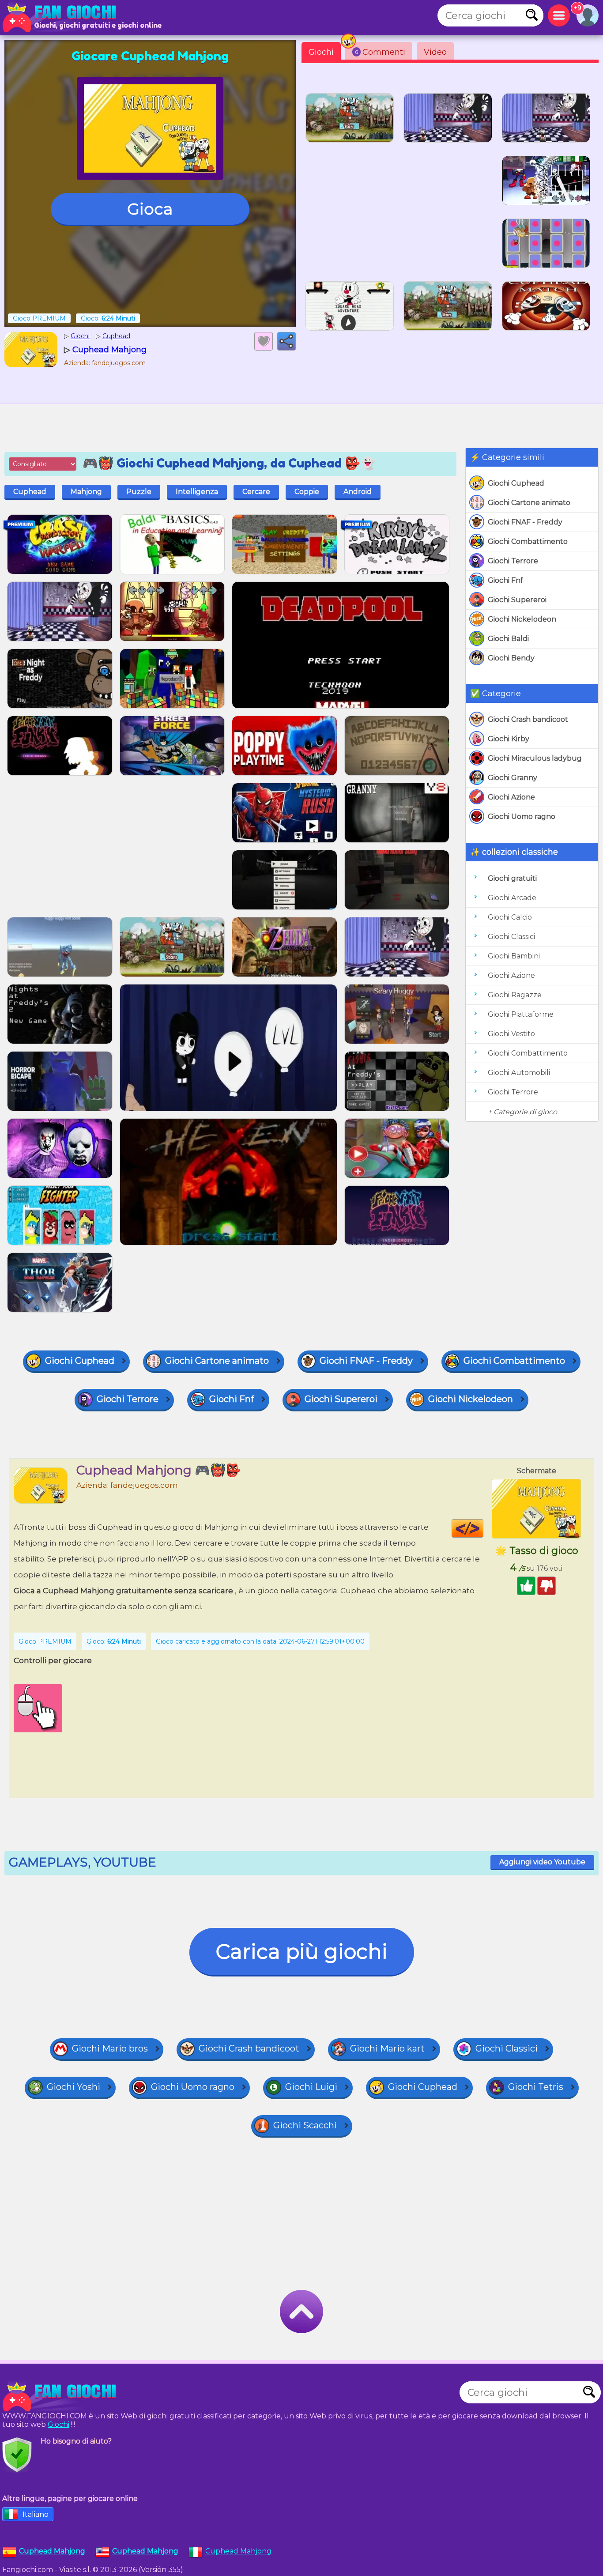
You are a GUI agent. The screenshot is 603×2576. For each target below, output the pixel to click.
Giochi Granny (513, 778)
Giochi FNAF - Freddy (525, 522)
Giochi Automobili (519, 1073)
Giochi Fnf (505, 580)
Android (358, 492)
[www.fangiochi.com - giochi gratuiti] (62, 2397)
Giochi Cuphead (516, 483)
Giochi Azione (511, 797)
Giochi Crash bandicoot (528, 719)
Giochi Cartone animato (529, 503)
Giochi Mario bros (110, 2048)
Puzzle (139, 492)
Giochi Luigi (311, 2087)
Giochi (321, 52)
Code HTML (483, 1528)
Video (435, 52)
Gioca (150, 209)
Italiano (36, 2514)
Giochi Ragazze (515, 995)
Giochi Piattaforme (521, 1014)
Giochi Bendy (511, 658)
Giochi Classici (511, 937)
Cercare (256, 492)
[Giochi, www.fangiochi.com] (62, 18)
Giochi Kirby (509, 739)
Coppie (307, 492)
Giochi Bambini (514, 956)
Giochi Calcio (510, 917)
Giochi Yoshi (73, 2087)
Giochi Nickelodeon (522, 619)
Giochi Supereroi (517, 600)
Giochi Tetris (536, 2087)
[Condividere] (286, 341)
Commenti (380, 52)
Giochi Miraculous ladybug (535, 758)
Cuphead (30, 492)
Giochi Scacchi (305, 2125)
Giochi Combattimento (528, 541)
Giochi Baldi (508, 639)
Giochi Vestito (511, 1034)
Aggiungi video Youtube (542, 1862)
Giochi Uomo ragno (522, 817)
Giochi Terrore (513, 561)
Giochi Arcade (512, 898)
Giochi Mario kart (387, 2048)
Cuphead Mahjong (238, 2551)
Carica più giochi (302, 1952)
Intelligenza (197, 492)
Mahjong (86, 492)
